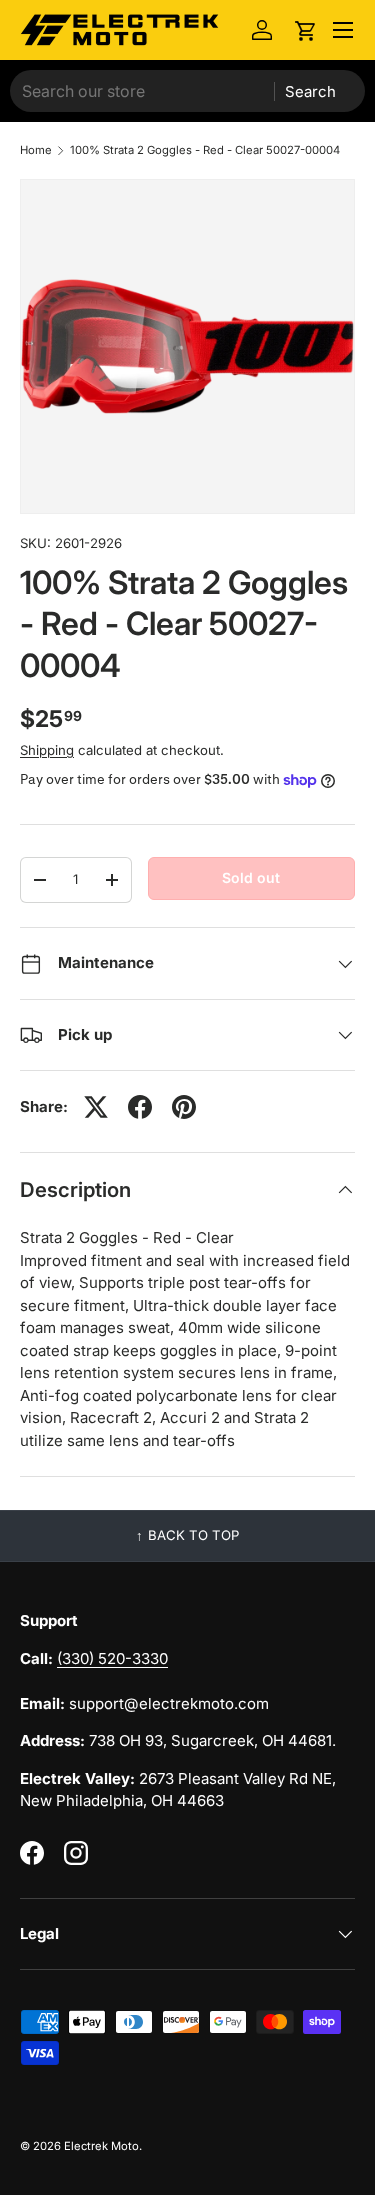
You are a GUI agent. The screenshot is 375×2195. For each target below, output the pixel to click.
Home (36, 150)
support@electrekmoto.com (169, 1703)
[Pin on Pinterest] (184, 1107)
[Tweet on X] (96, 1107)
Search (310, 91)
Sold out (251, 877)
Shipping (47, 750)
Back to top (193, 1535)
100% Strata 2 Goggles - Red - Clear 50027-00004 (205, 150)
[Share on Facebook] (140, 1107)
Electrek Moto (101, 2146)
